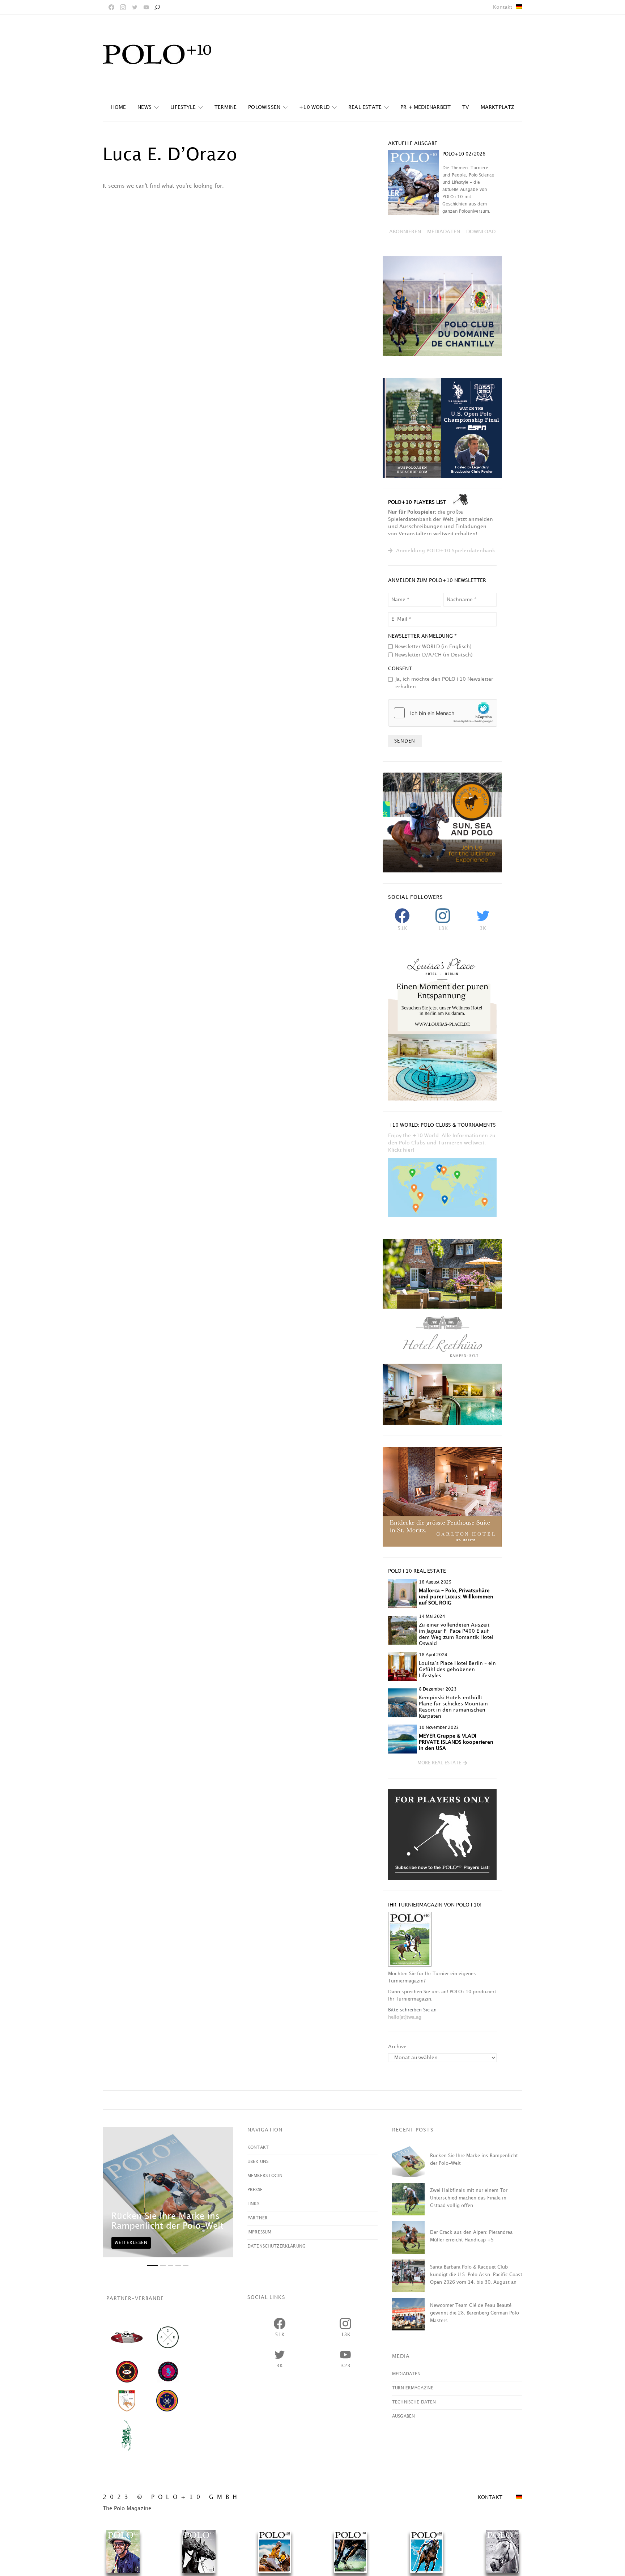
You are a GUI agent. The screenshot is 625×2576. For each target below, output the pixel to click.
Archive (397, 2047)
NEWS (144, 107)
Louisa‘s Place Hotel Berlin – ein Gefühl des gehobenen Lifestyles (457, 1669)
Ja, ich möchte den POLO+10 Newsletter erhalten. (444, 683)
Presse (255, 2190)
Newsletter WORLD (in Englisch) (433, 647)
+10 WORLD (314, 107)
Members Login (265, 2176)
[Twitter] (135, 7)
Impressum (259, 2232)
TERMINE (226, 107)
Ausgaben (403, 2416)
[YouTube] (146, 7)
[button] (442, 1763)
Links (253, 2204)
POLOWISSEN (264, 107)
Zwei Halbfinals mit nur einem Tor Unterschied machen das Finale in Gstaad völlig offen (469, 2198)
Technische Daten (414, 2402)
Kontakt (503, 7)
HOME (119, 107)
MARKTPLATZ (498, 107)
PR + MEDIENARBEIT (426, 107)
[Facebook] (111, 7)
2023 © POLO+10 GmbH (172, 2497)
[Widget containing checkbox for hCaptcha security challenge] (443, 713)
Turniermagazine (413, 2388)
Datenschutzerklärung (277, 2246)
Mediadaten (407, 2374)
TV (465, 107)
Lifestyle (183, 107)
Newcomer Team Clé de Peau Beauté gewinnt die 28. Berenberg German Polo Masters (475, 2313)
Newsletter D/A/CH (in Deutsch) (434, 655)
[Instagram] (123, 7)
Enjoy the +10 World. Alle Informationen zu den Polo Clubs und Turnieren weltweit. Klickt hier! (442, 1143)
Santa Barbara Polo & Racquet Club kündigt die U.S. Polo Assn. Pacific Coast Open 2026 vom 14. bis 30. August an (476, 2275)
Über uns (258, 2162)
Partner (258, 2218)
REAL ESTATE (365, 107)
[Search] (157, 7)
